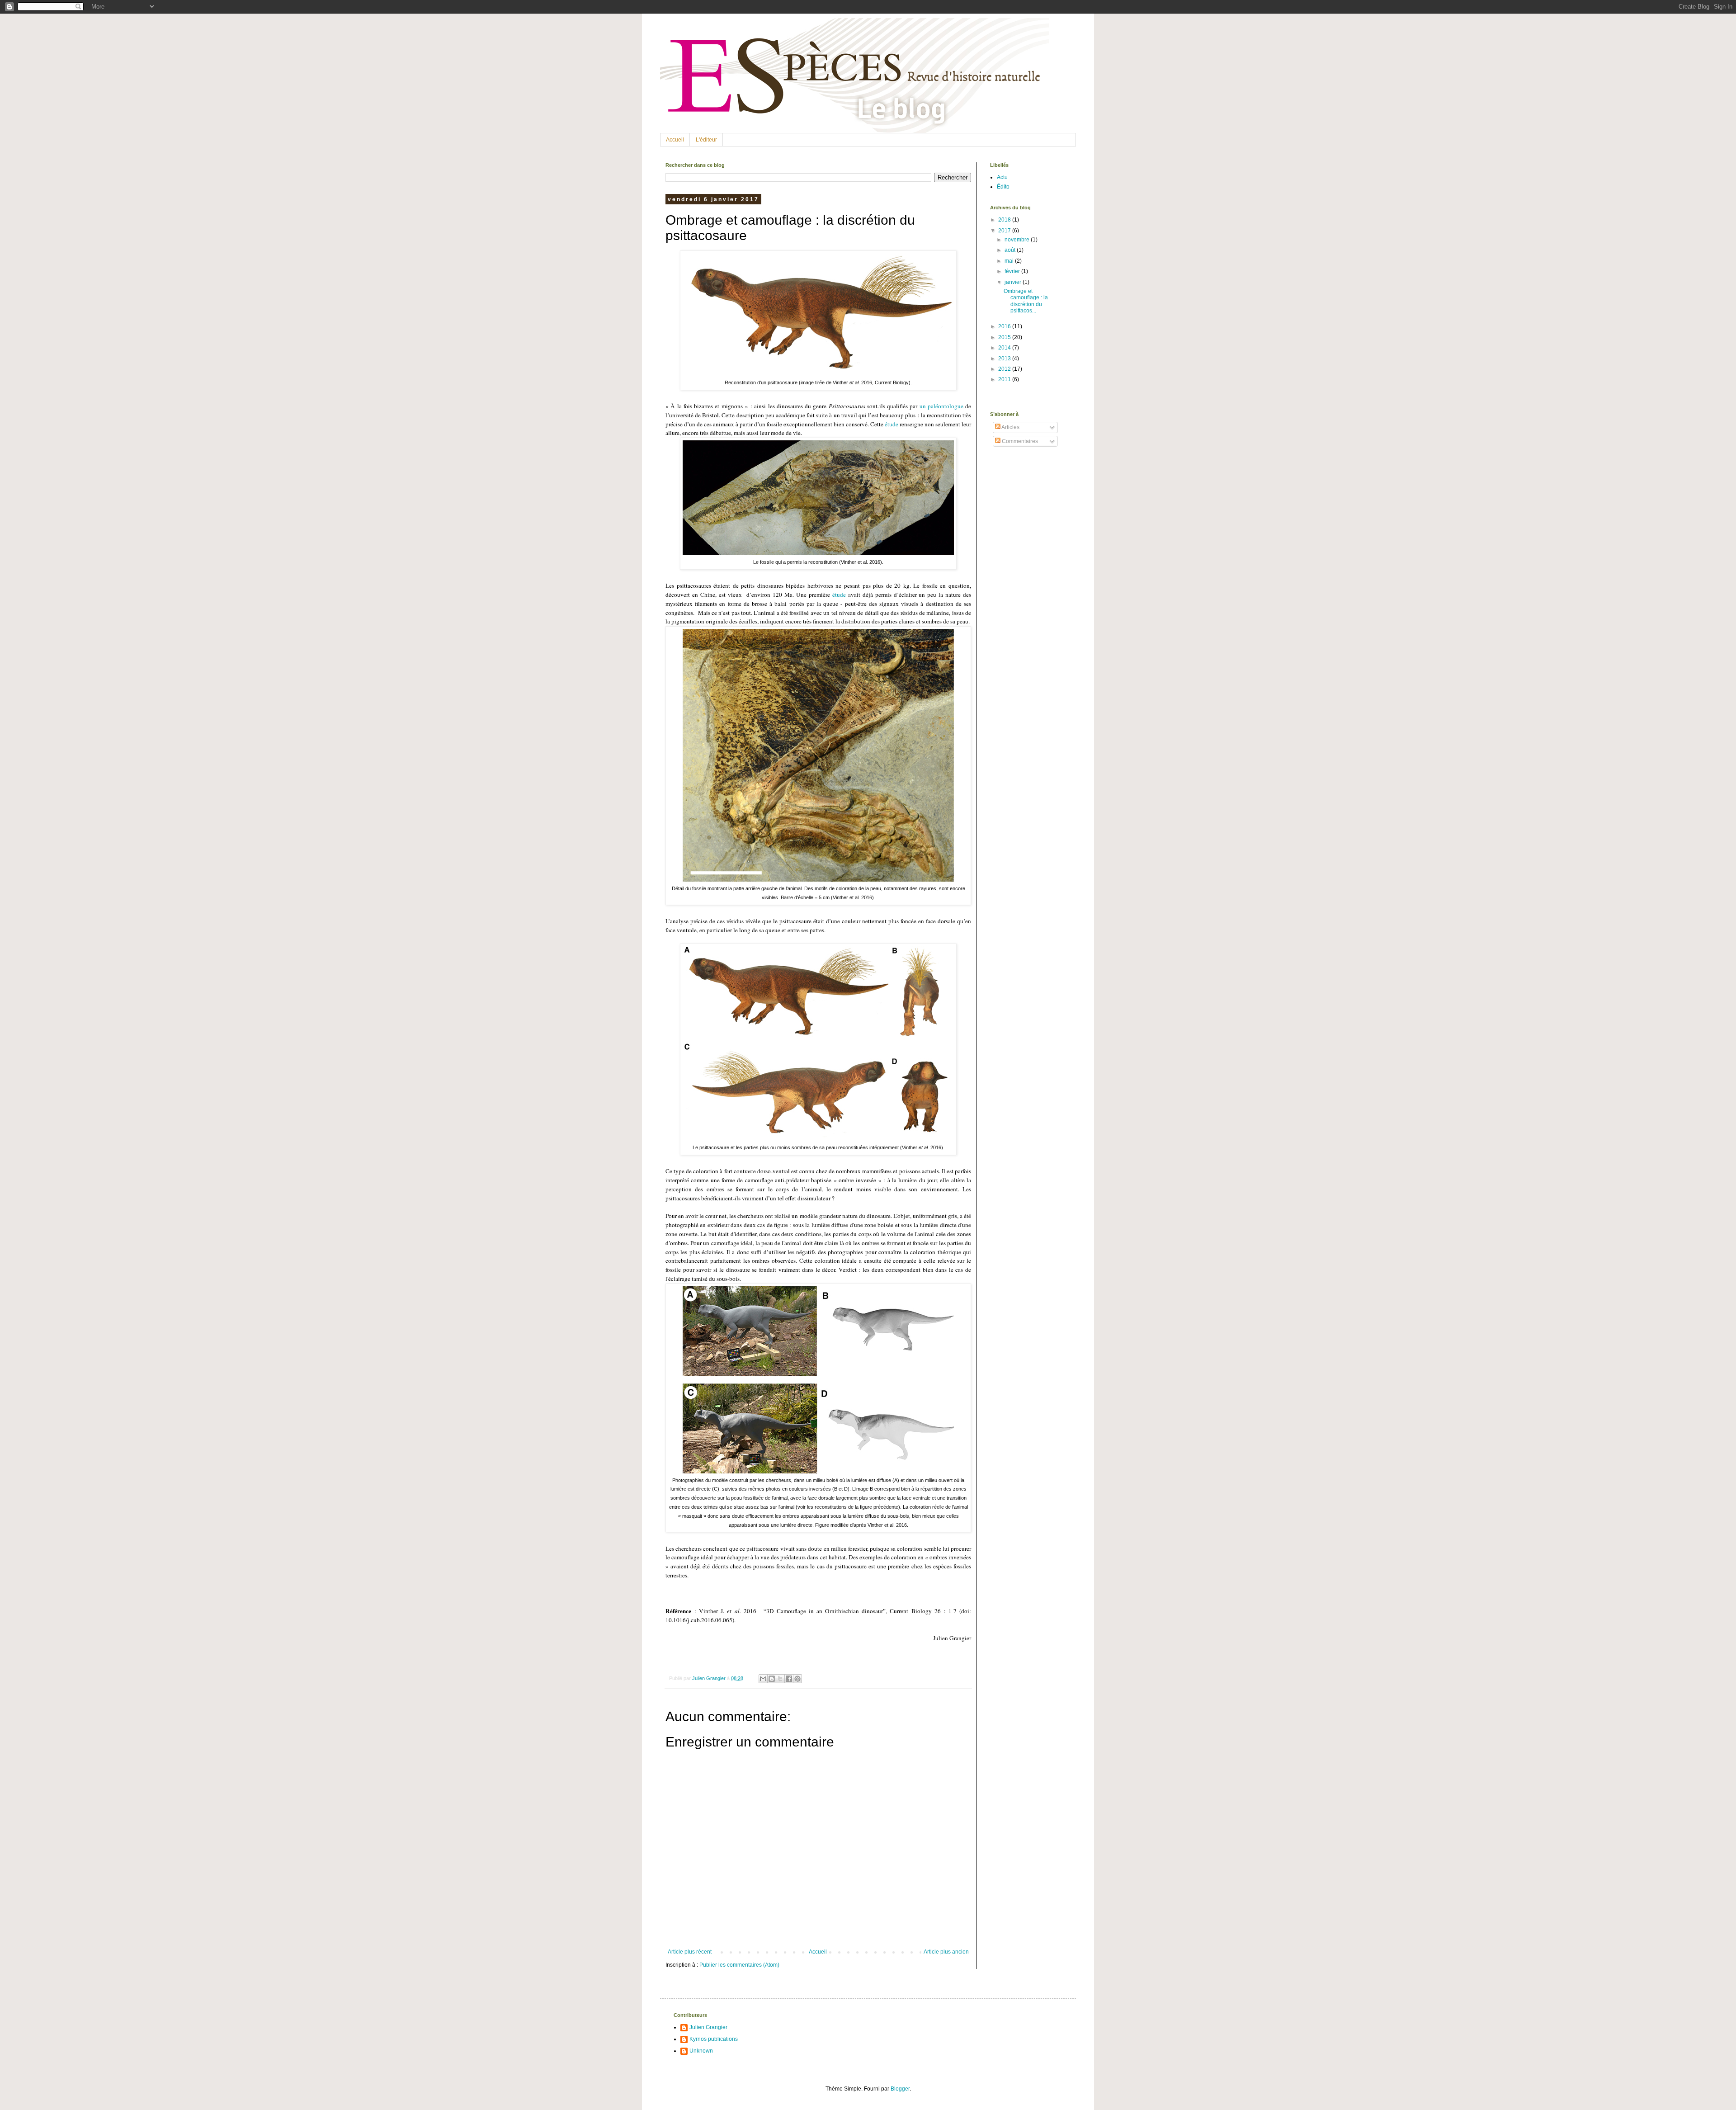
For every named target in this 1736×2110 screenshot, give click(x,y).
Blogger (900, 2089)
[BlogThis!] (772, 1679)
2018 (1005, 220)
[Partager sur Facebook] (789, 1679)
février (1013, 271)
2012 (1005, 369)
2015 (1005, 337)
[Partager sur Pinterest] (797, 1679)
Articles (1010, 427)
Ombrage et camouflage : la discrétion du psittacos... (1026, 301)
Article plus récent (690, 1952)
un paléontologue (941, 406)
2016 (1005, 326)
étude (892, 424)
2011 (1005, 379)
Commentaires (1019, 441)
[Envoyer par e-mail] (763, 1679)
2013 (1005, 359)
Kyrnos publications (714, 2039)
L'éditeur (706, 140)
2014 (1005, 348)
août (1011, 250)
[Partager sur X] (780, 1679)
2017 (1005, 231)
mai (1010, 261)
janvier (1014, 282)
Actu (1002, 177)
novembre (1018, 240)
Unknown (701, 2051)
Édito (1003, 187)
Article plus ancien (946, 1952)
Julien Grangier (708, 2027)
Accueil (675, 140)
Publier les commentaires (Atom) (739, 1965)
